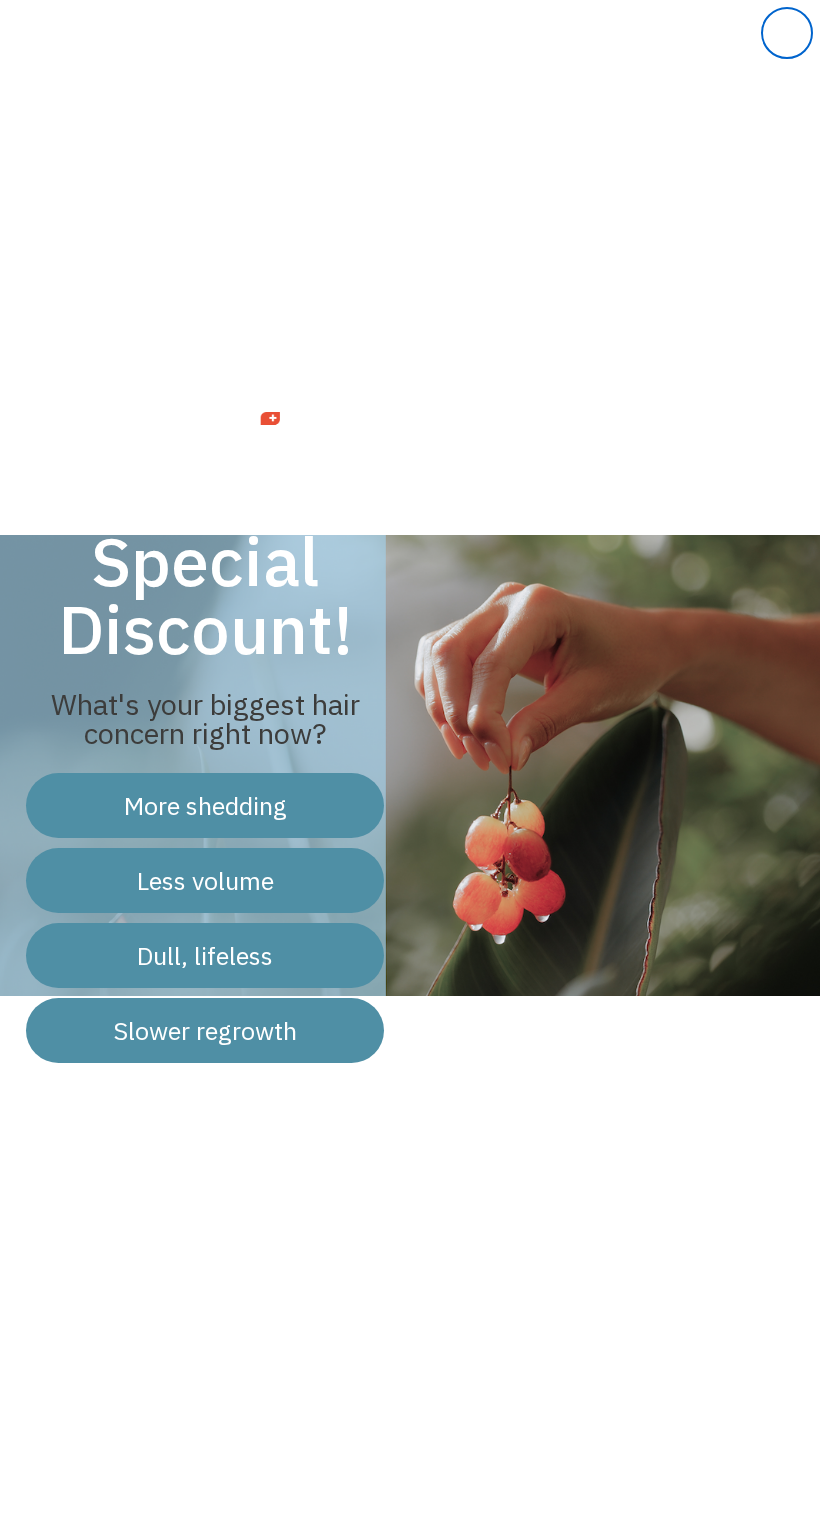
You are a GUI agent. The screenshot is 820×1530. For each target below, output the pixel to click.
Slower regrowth (205, 1030)
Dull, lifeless (205, 955)
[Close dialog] (787, 33)
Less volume (205, 880)
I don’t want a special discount (205, 1102)
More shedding (205, 805)
